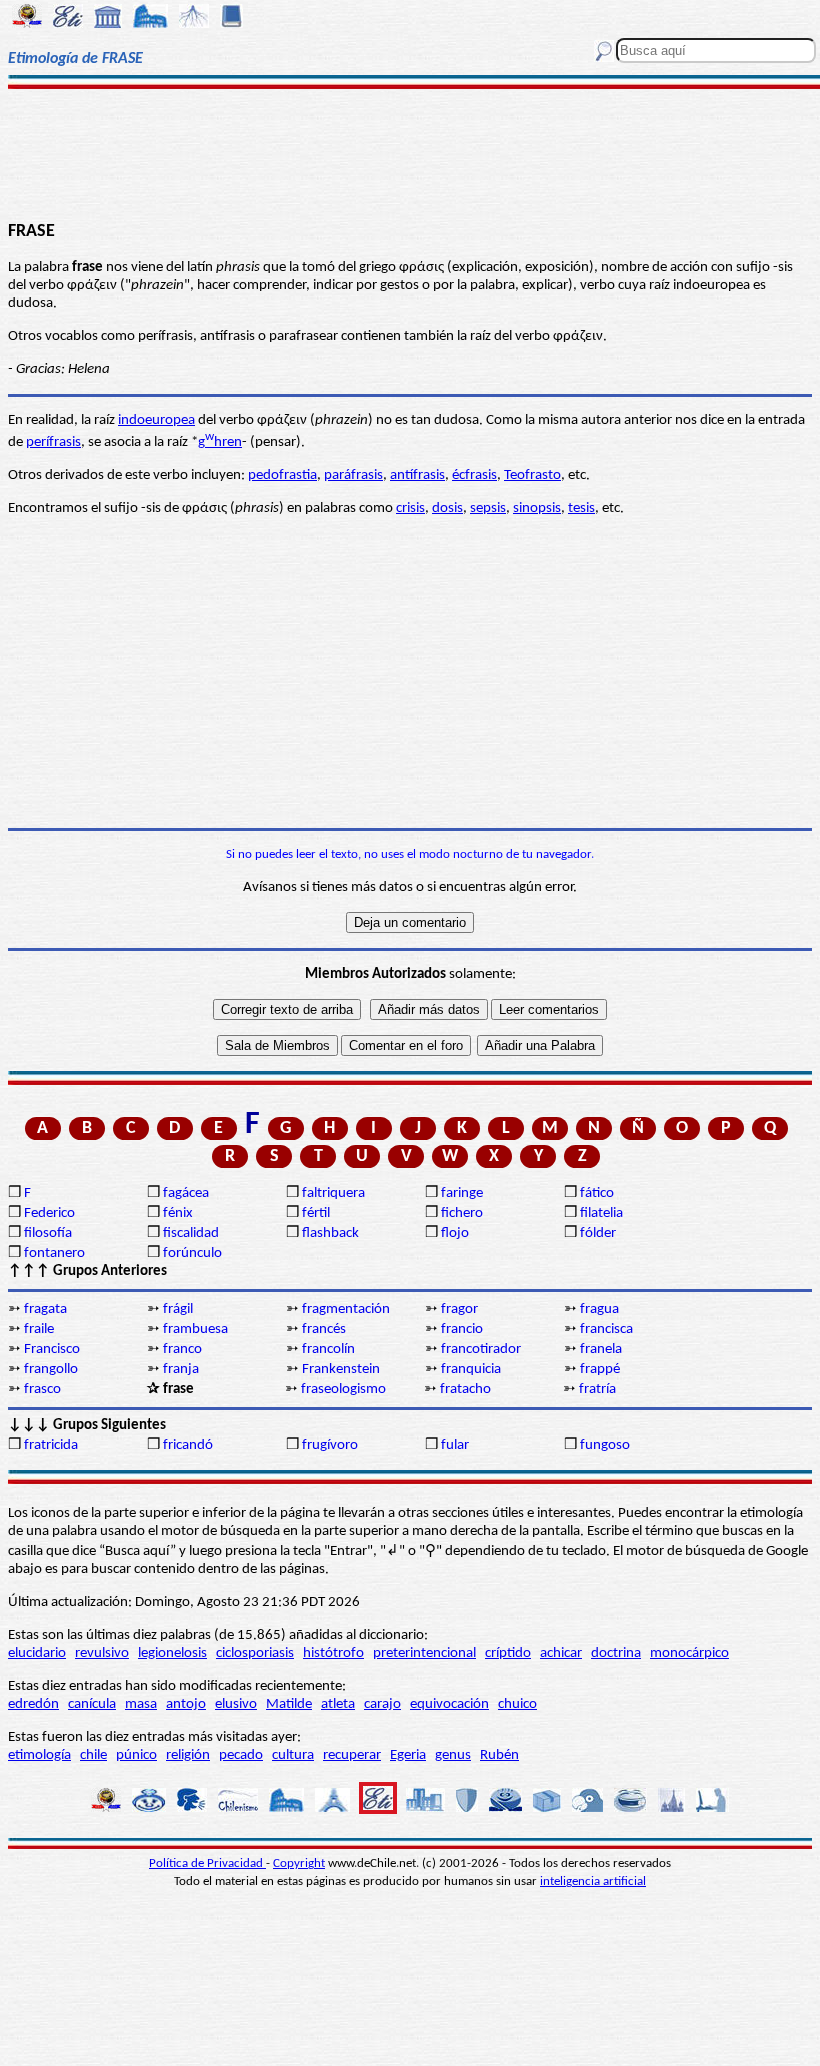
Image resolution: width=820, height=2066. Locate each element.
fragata (45, 1309)
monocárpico (689, 1653)
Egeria (408, 1755)
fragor (459, 1309)
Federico (49, 1213)
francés (324, 1329)
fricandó (188, 1445)
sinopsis (537, 508)
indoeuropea (156, 420)
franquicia (471, 1369)
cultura (293, 1755)
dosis (447, 508)
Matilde (289, 1704)
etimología (39, 1755)
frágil (178, 1309)
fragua (599, 1309)
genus (453, 1755)
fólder (598, 1233)
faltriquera (333, 1193)
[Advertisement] (410, 152)
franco (182, 1349)
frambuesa (195, 1329)
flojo (455, 1233)
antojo (186, 1704)
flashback (330, 1233)
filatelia (601, 1213)
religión (188, 1755)
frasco (42, 1389)
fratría (597, 1389)
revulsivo (102, 1653)
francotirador (481, 1349)
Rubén (499, 1755)
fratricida (51, 1445)
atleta (338, 1704)
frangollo (51, 1369)
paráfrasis (353, 475)
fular (455, 1445)
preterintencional (424, 1653)
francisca (606, 1329)
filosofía (48, 1233)
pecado (241, 1755)
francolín (328, 1349)
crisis (410, 508)
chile (93, 1755)
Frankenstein (341, 1369)
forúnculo (192, 1253)
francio (462, 1329)
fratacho (465, 1389)
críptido (508, 1653)
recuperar (352, 1755)
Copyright (299, 1863)
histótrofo (333, 1653)
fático (597, 1193)
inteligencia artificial (593, 1881)
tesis (581, 508)
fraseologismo (343, 1389)
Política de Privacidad (207, 1863)
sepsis (488, 508)
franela (601, 1349)
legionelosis (172, 1653)
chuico (517, 1704)
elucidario (37, 1653)
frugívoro (330, 1445)
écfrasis (474, 475)
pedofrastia (282, 475)
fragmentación (346, 1309)
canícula (92, 1704)
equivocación (449, 1704)
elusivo (236, 1704)
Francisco (52, 1349)
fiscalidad (191, 1233)
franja (181, 1369)
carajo (382, 1704)
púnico (136, 1755)
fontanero (54, 1253)
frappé (600, 1369)
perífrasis (53, 442)
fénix (178, 1213)
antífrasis (417, 475)
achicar (561, 1653)
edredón (33, 1704)
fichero (462, 1213)
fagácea (186, 1193)
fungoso (605, 1445)
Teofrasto (532, 475)
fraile (39, 1329)
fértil (316, 1213)
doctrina (616, 1653)
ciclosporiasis (255, 1653)
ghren (220, 442)
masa (141, 1704)
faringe (462, 1193)
